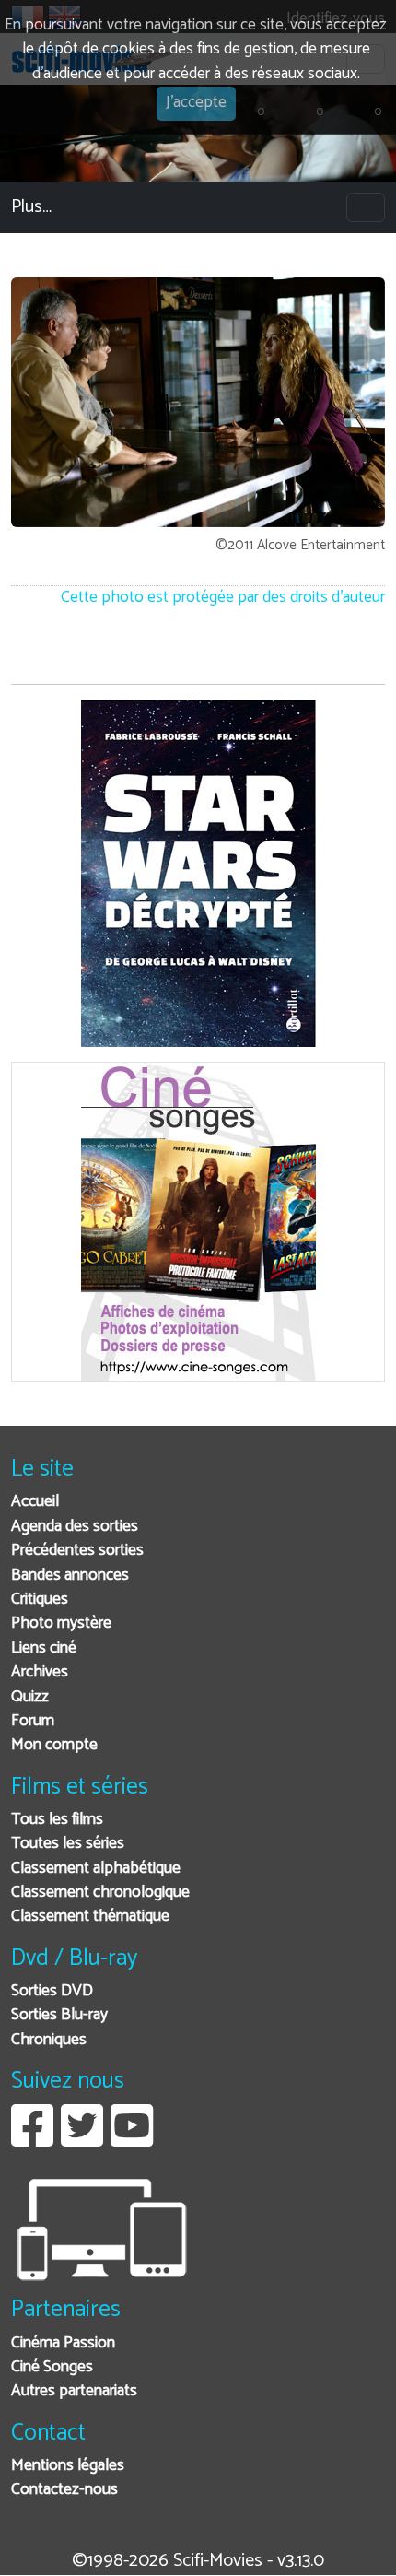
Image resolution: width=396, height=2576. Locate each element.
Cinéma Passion (63, 2343)
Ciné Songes (52, 2367)
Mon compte (54, 1745)
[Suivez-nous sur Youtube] (132, 2140)
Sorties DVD (52, 1991)
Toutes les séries (68, 1844)
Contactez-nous (64, 2490)
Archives (40, 1672)
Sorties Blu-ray (59, 2015)
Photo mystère (61, 1623)
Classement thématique (90, 1917)
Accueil (35, 1502)
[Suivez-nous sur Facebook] (32, 2140)
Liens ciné (44, 1648)
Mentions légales (68, 2466)
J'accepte (196, 103)
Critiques (40, 1600)
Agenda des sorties (75, 1527)
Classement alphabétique (96, 1869)
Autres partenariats (74, 2391)
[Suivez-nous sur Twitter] (82, 2140)
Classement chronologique (100, 1893)
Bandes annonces (70, 1576)
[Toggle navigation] (366, 207)
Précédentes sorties (77, 1551)
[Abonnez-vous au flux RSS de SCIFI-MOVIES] (179, 2140)
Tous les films (57, 1820)
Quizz (30, 1697)
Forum (33, 1721)
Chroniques (49, 2040)
